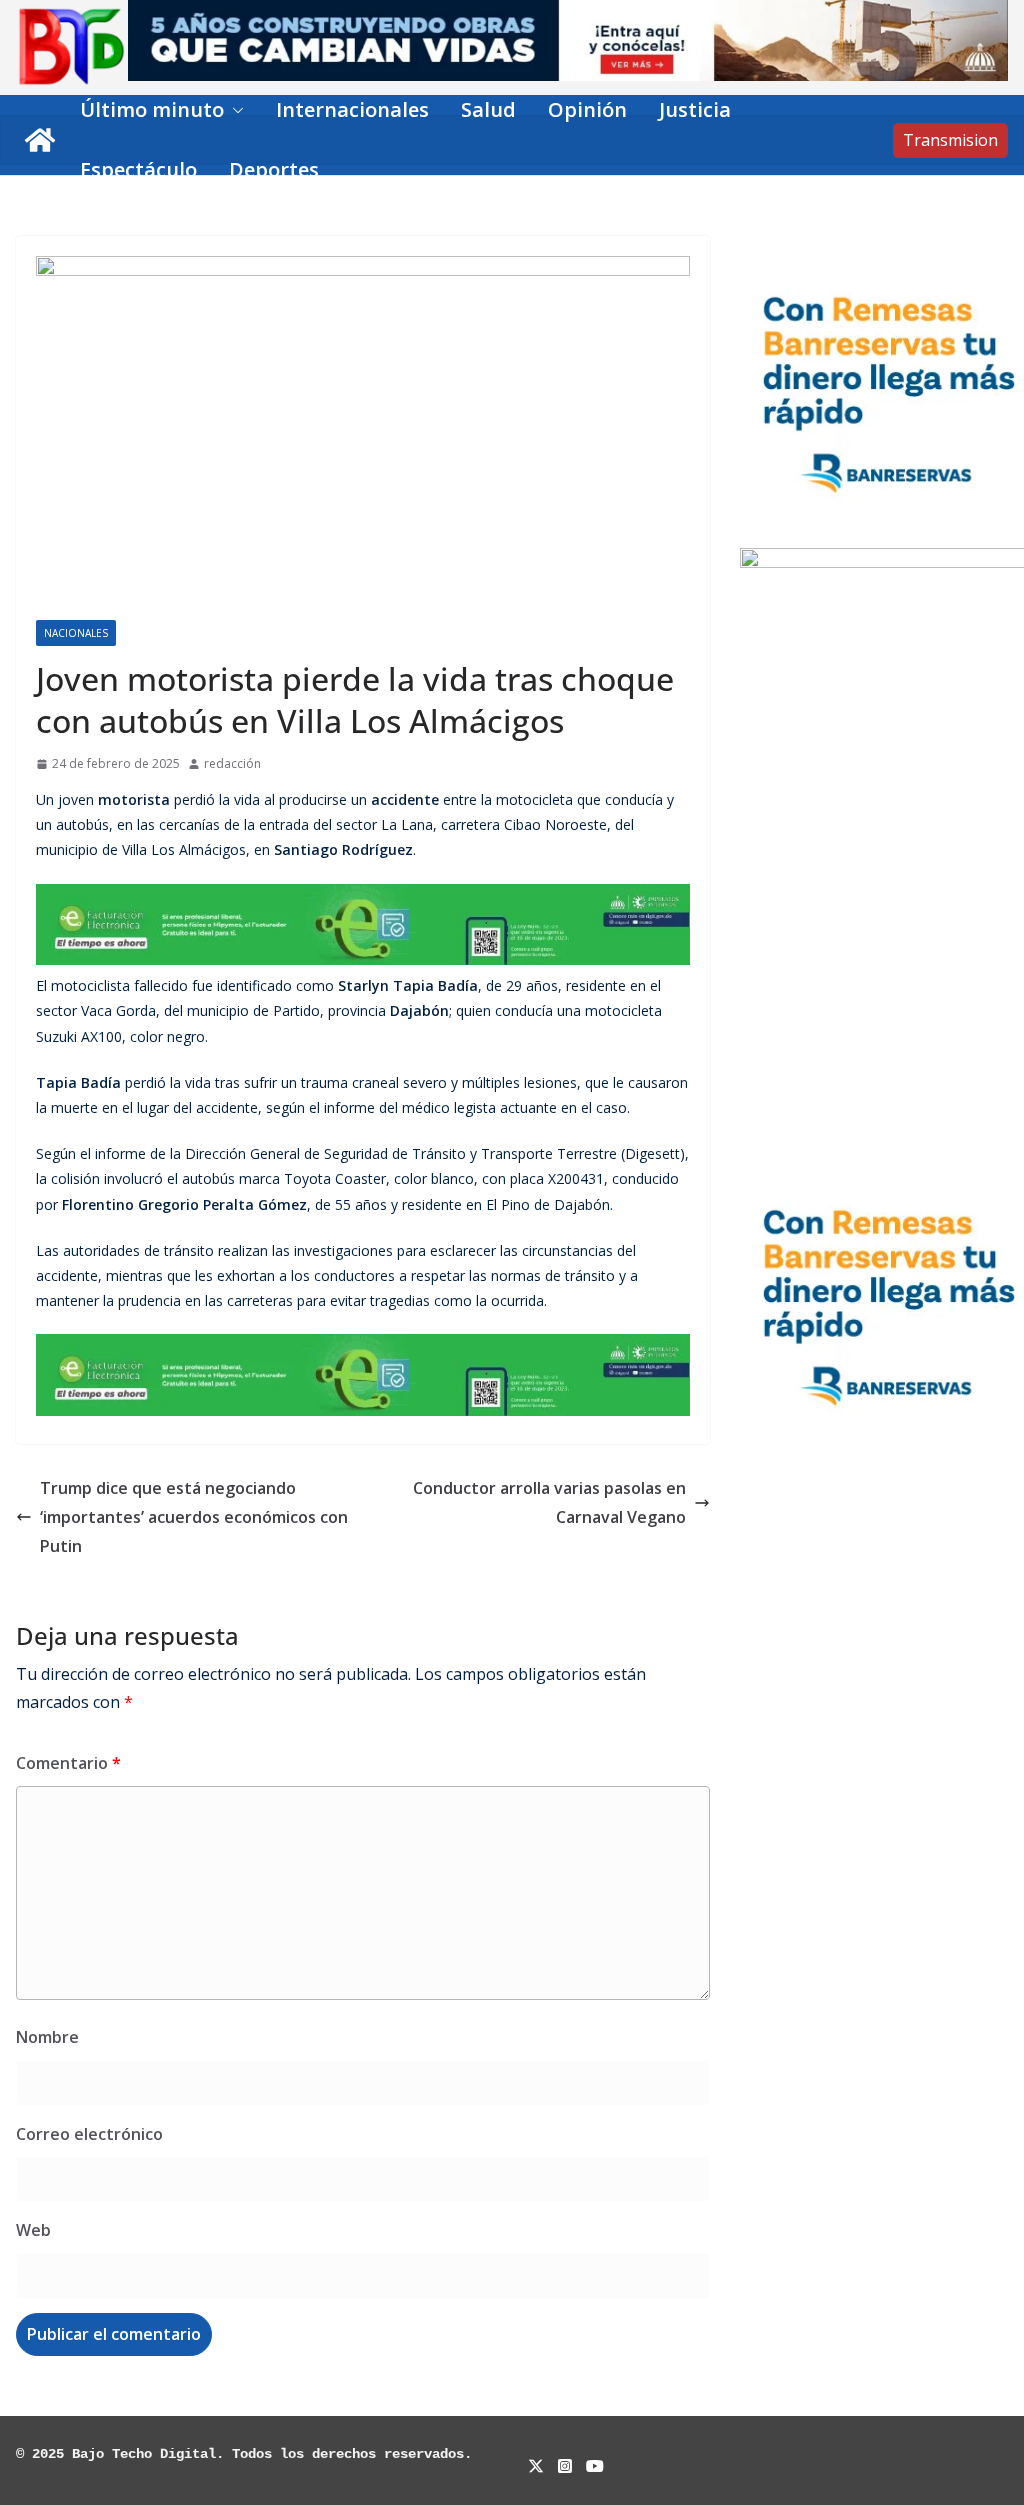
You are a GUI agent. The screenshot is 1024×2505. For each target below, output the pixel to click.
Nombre (47, 2037)
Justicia (695, 109)
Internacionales (352, 109)
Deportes (274, 169)
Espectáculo (138, 169)
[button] (234, 110)
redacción (232, 763)
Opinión (587, 109)
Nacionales (76, 633)
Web (33, 2230)
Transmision (950, 140)
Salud (488, 109)
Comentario (68, 1763)
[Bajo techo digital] (40, 140)
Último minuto (152, 109)
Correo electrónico (89, 2134)
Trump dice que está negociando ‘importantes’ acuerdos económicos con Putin (194, 1517)
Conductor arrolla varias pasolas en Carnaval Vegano (549, 1502)
